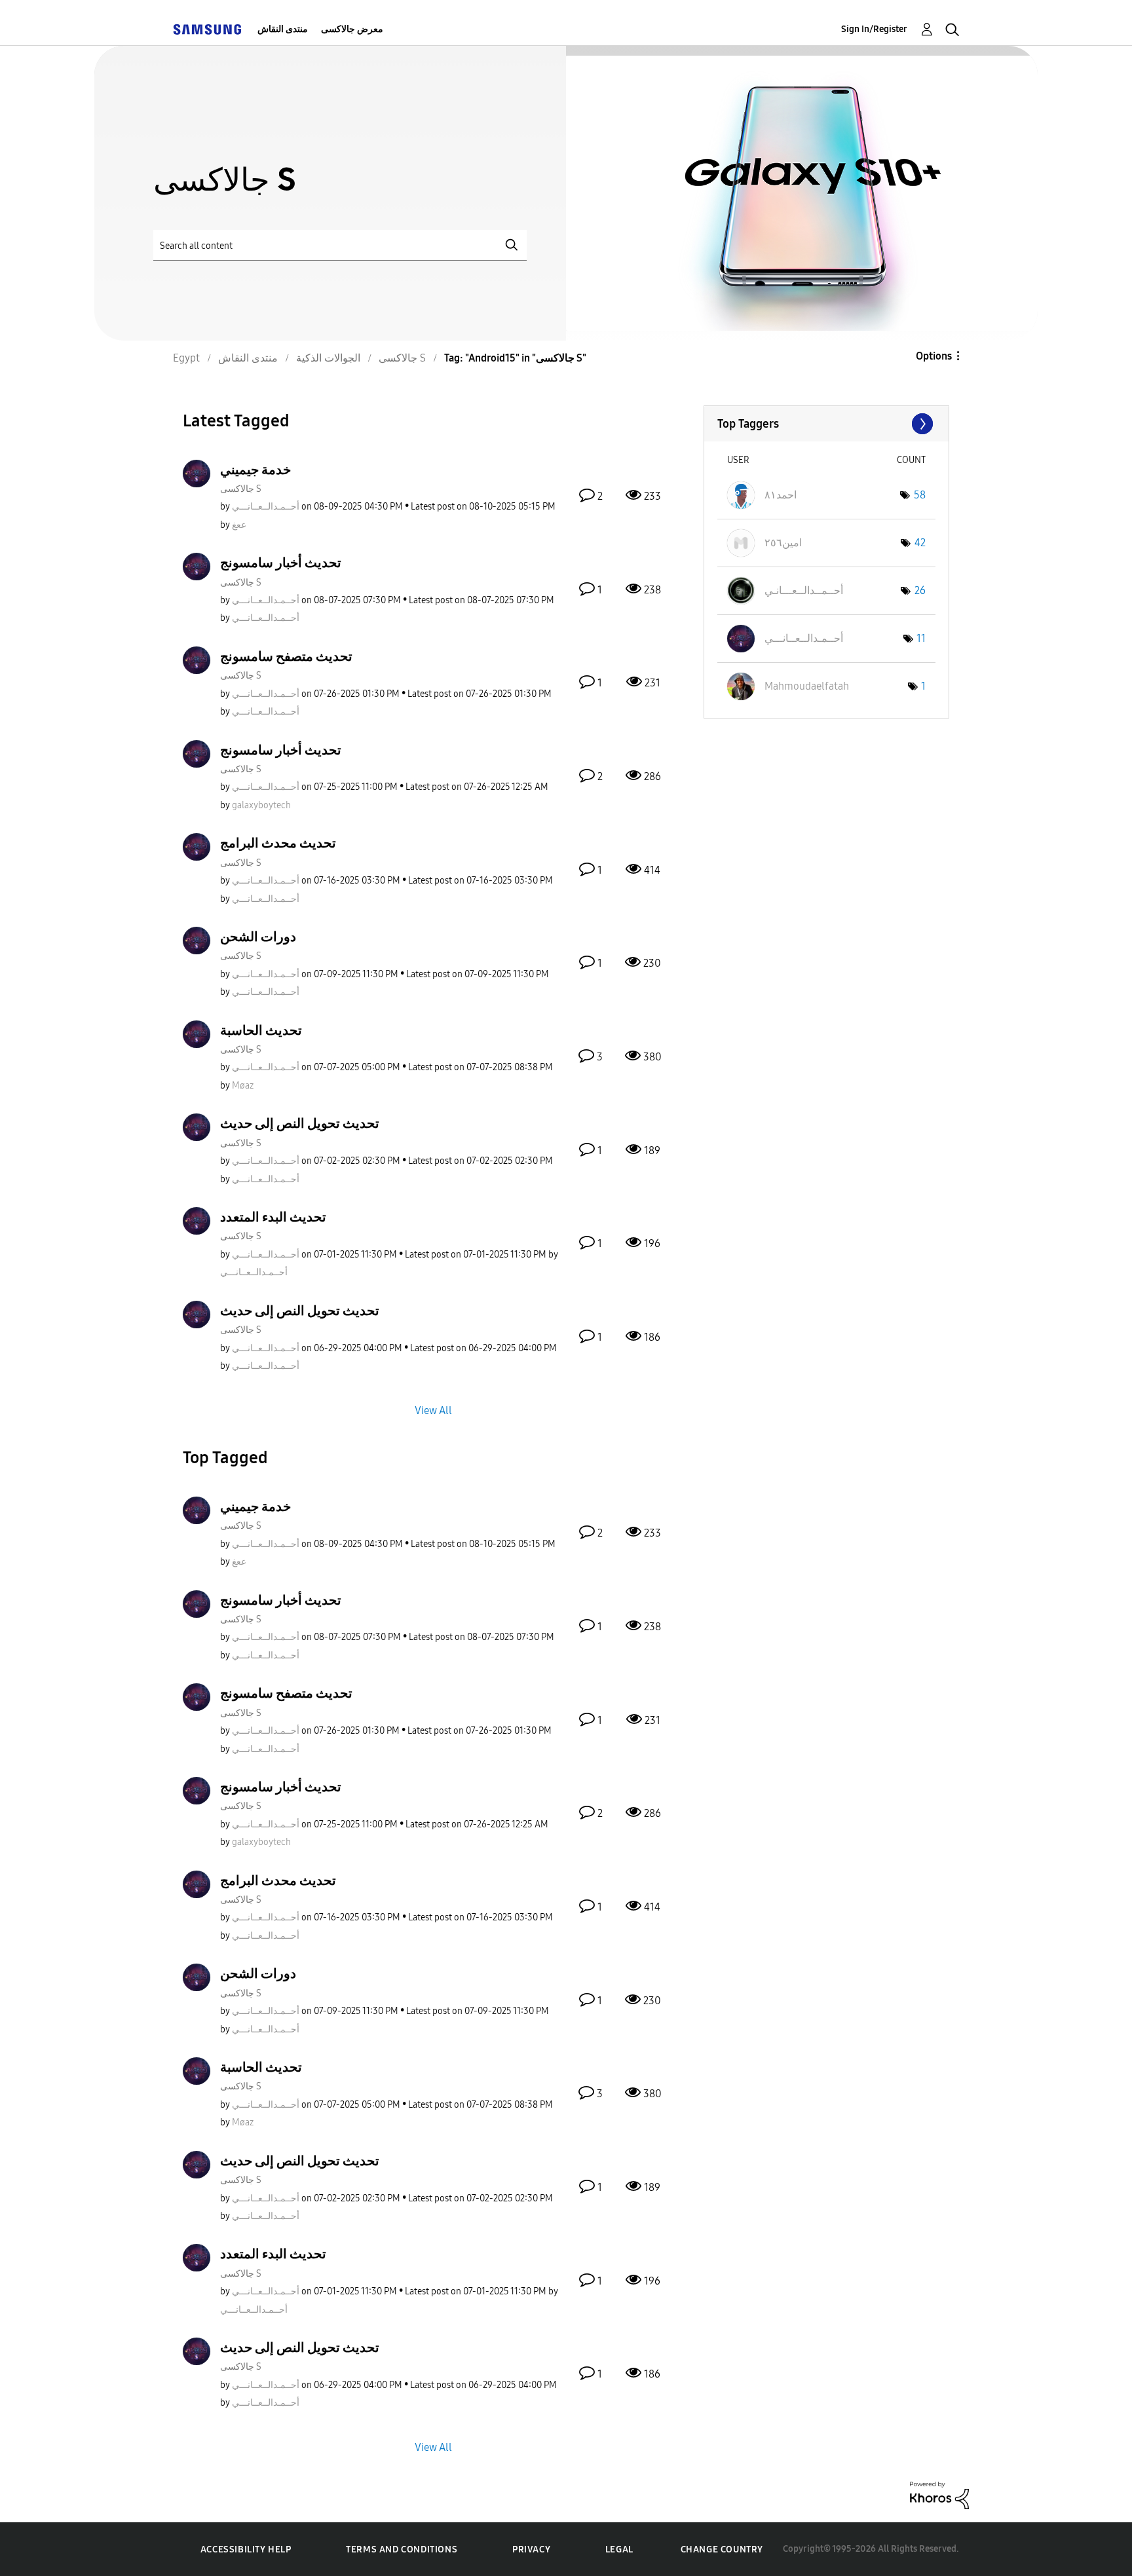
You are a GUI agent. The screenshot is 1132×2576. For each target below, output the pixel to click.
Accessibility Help (246, 2549)
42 (920, 543)
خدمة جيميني (255, 470)
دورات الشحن (258, 937)
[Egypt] (207, 29)
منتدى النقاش (283, 29)
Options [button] (934, 356)
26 (920, 590)
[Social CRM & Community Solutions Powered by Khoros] (939, 2494)
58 (920, 495)
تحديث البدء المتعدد (273, 1217)
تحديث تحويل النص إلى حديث (300, 1123)
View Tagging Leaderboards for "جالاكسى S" (826, 424)
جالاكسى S (241, 489)
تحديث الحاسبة (261, 1030)
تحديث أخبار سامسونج (281, 563)
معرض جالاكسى (352, 29)
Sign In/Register (874, 29)
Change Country (722, 2549)
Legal (619, 2549)
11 (921, 638)
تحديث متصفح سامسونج (286, 656)
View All (433, 1410)
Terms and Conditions (402, 2549)
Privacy (531, 2549)
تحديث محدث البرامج (278, 843)
